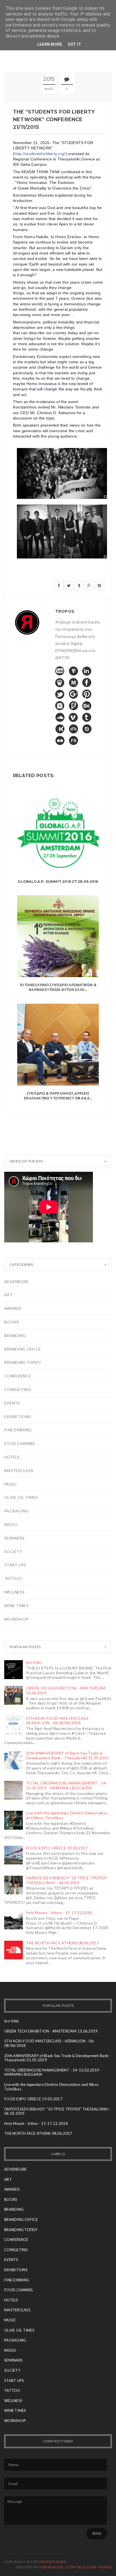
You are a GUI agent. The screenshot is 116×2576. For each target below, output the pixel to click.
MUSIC (11, 1484)
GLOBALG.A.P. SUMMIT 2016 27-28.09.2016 (58, 882)
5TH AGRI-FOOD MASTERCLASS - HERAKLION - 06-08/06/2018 (58, 1721)
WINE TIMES (16, 1606)
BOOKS (12, 1322)
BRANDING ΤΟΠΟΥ (23, 1362)
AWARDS (13, 1308)
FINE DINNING (18, 1430)
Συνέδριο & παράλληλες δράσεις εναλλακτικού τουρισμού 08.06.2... (58, 1096)
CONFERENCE (18, 1376)
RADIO (11, 1524)
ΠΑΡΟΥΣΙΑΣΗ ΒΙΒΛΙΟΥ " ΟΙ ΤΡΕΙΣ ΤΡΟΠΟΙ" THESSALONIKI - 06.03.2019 (66, 1880)
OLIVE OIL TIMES (21, 1497)
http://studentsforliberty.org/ (40, 154)
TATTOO (13, 1578)
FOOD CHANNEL (20, 1443)
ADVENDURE (17, 1282)
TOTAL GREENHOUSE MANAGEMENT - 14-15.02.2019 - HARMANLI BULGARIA (66, 1785)
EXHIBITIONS (17, 1417)
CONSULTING (18, 1389)
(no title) (34, 1662)
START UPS (15, 1565)
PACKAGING (17, 1511)
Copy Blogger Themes (89, 2567)
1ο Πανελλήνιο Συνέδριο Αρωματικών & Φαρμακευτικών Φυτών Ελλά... (58, 987)
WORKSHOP (16, 1619)
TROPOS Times (52, 2562)
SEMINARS (14, 1538)
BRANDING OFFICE (23, 1349)
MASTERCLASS (19, 1470)
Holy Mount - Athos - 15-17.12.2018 (59, 1913)
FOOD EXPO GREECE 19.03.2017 (57, 1848)
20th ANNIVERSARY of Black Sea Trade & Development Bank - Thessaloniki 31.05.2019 (67, 1755)
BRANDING (15, 1335)
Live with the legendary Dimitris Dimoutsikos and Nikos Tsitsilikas (67, 1815)
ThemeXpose (51, 2567)
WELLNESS (14, 1592)
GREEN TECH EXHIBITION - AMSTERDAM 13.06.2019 (66, 1690)
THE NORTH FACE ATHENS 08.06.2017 (62, 1943)
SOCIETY (13, 1552)
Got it (75, 44)
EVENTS (12, 1403)
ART (8, 1295)
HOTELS (12, 1457)
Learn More (50, 44)
